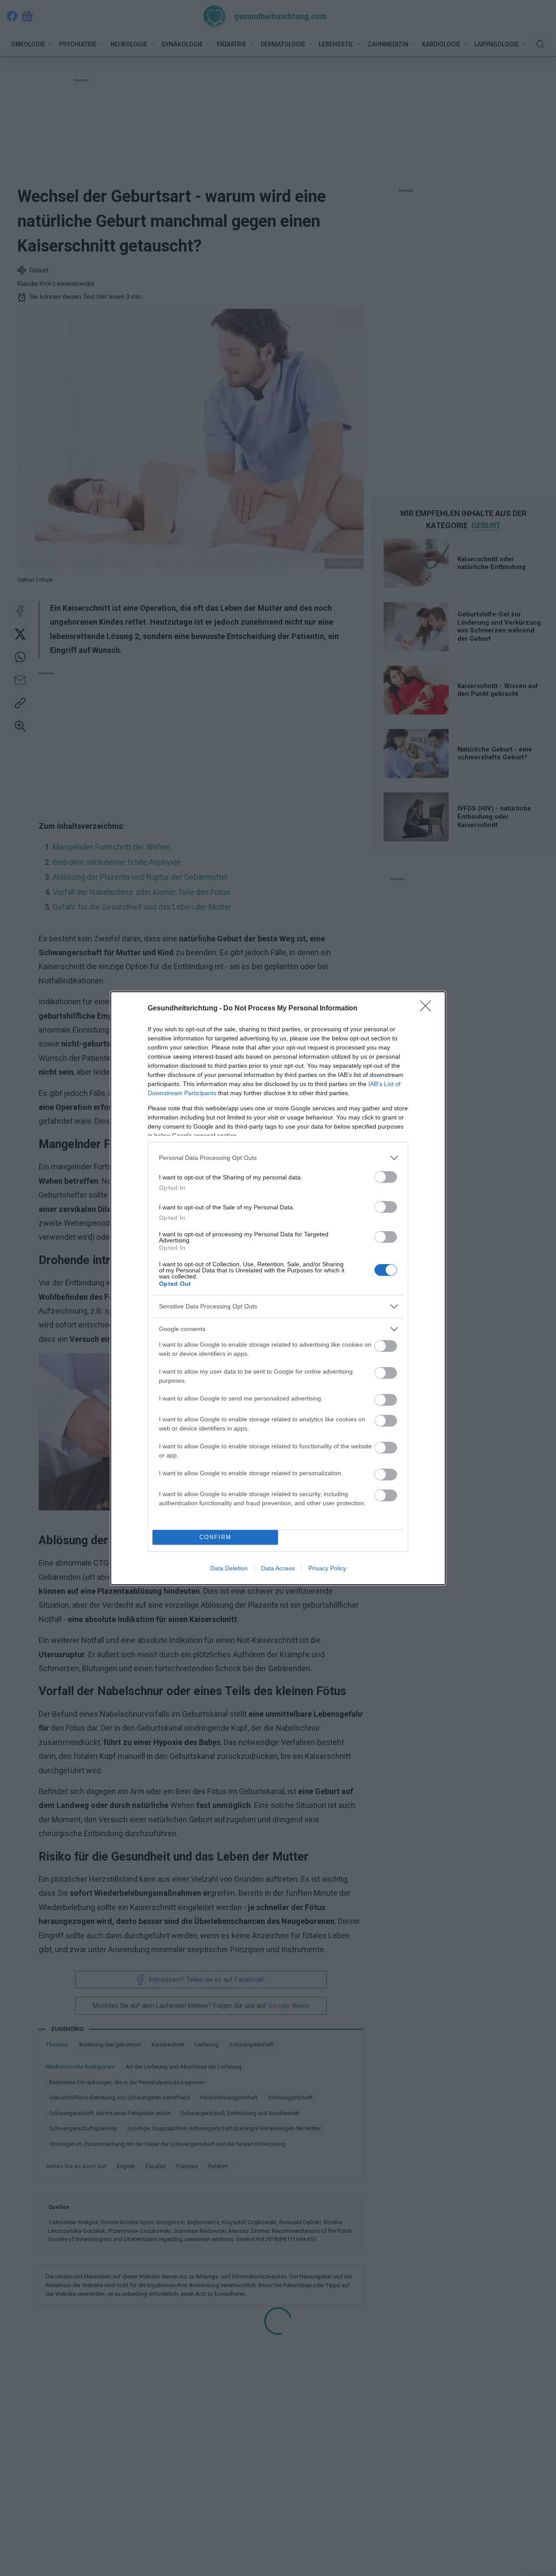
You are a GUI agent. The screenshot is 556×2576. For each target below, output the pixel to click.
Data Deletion (229, 1568)
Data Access (278, 1568)
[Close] (428, 1009)
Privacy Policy (327, 1568)
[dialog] (278, 1288)
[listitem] (278, 1158)
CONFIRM (215, 1537)
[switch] (386, 1177)
